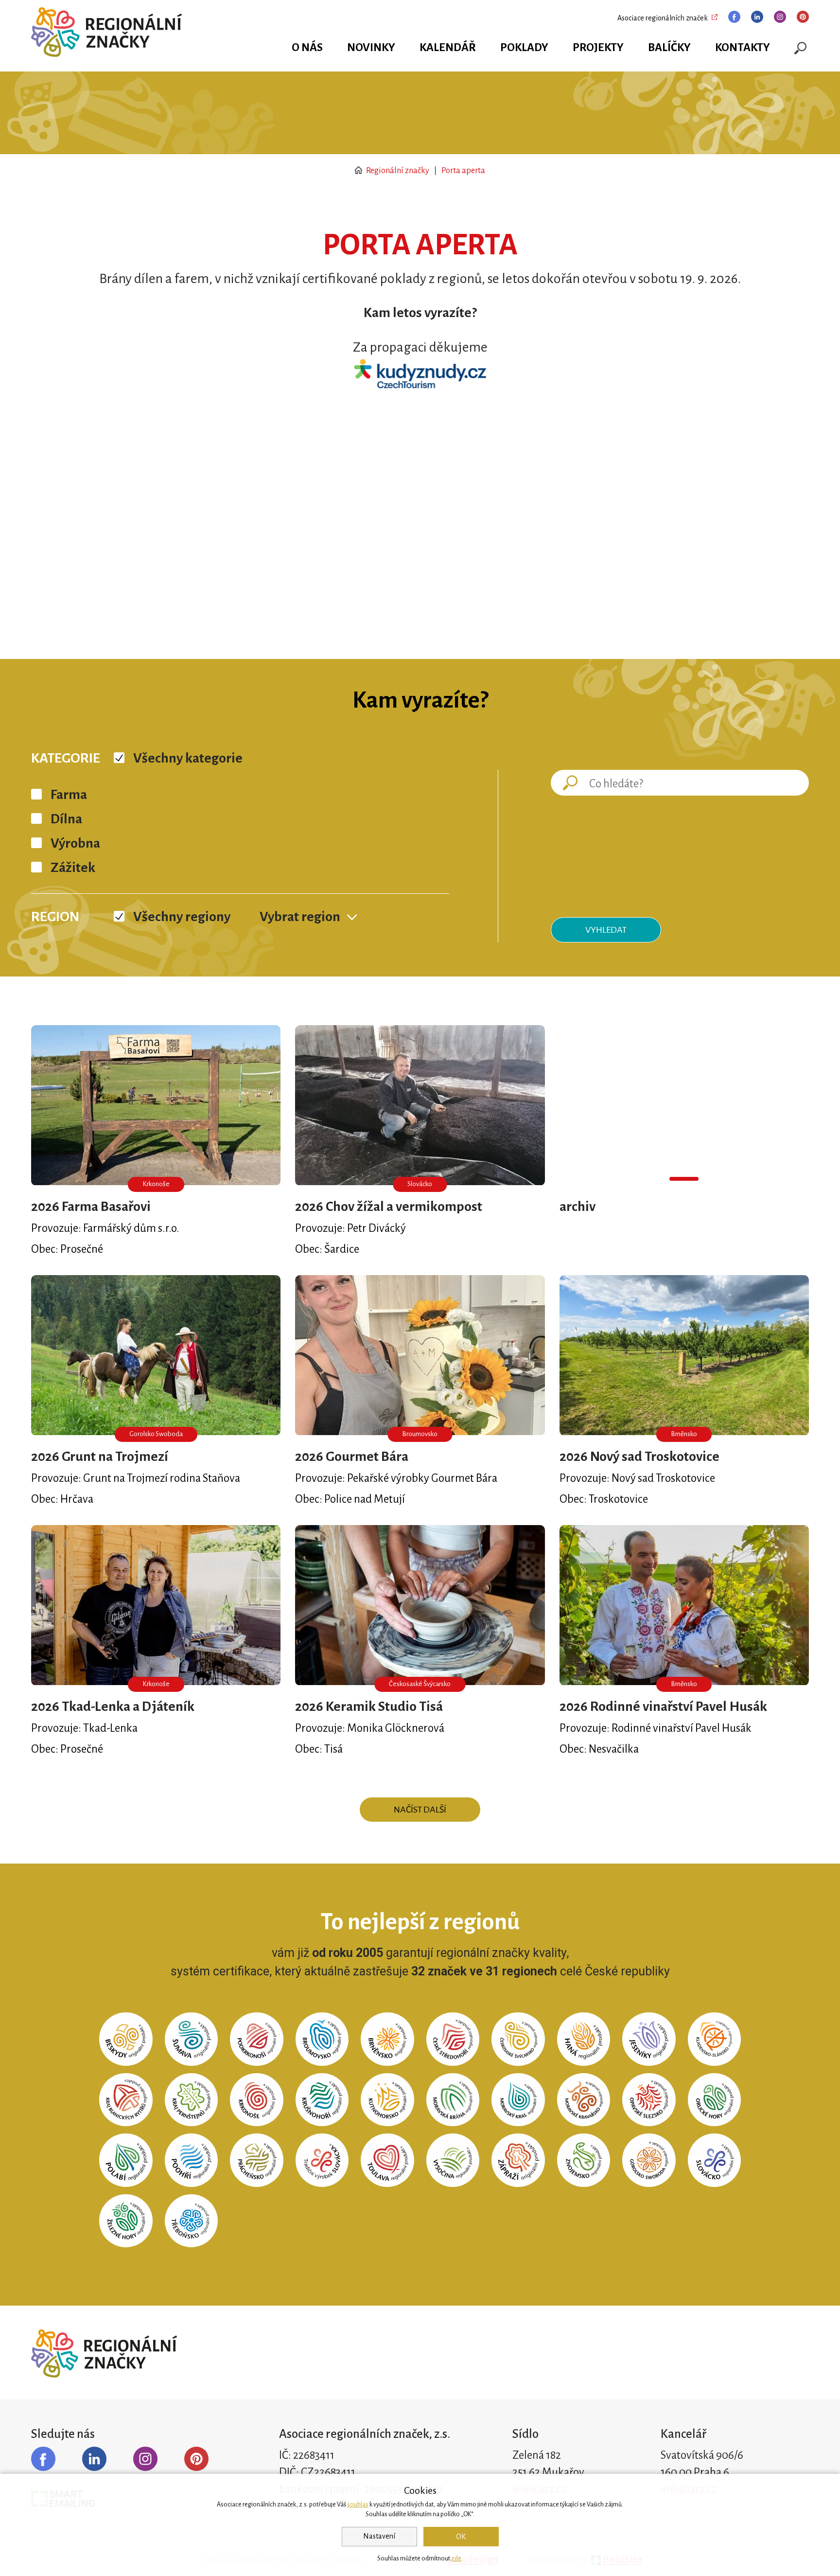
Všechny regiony (182, 917)
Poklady (524, 47)
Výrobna (75, 843)
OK (461, 2537)
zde (456, 2558)
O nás (307, 47)
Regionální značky (397, 171)
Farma (69, 795)
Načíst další (420, 1810)
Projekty (598, 47)
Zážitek (73, 868)
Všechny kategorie (188, 758)
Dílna (66, 819)
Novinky (371, 47)
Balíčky (669, 47)
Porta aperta (463, 171)
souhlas (358, 2505)
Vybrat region (300, 917)
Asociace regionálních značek (663, 18)
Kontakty (743, 47)
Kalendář (448, 47)
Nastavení (379, 2536)
